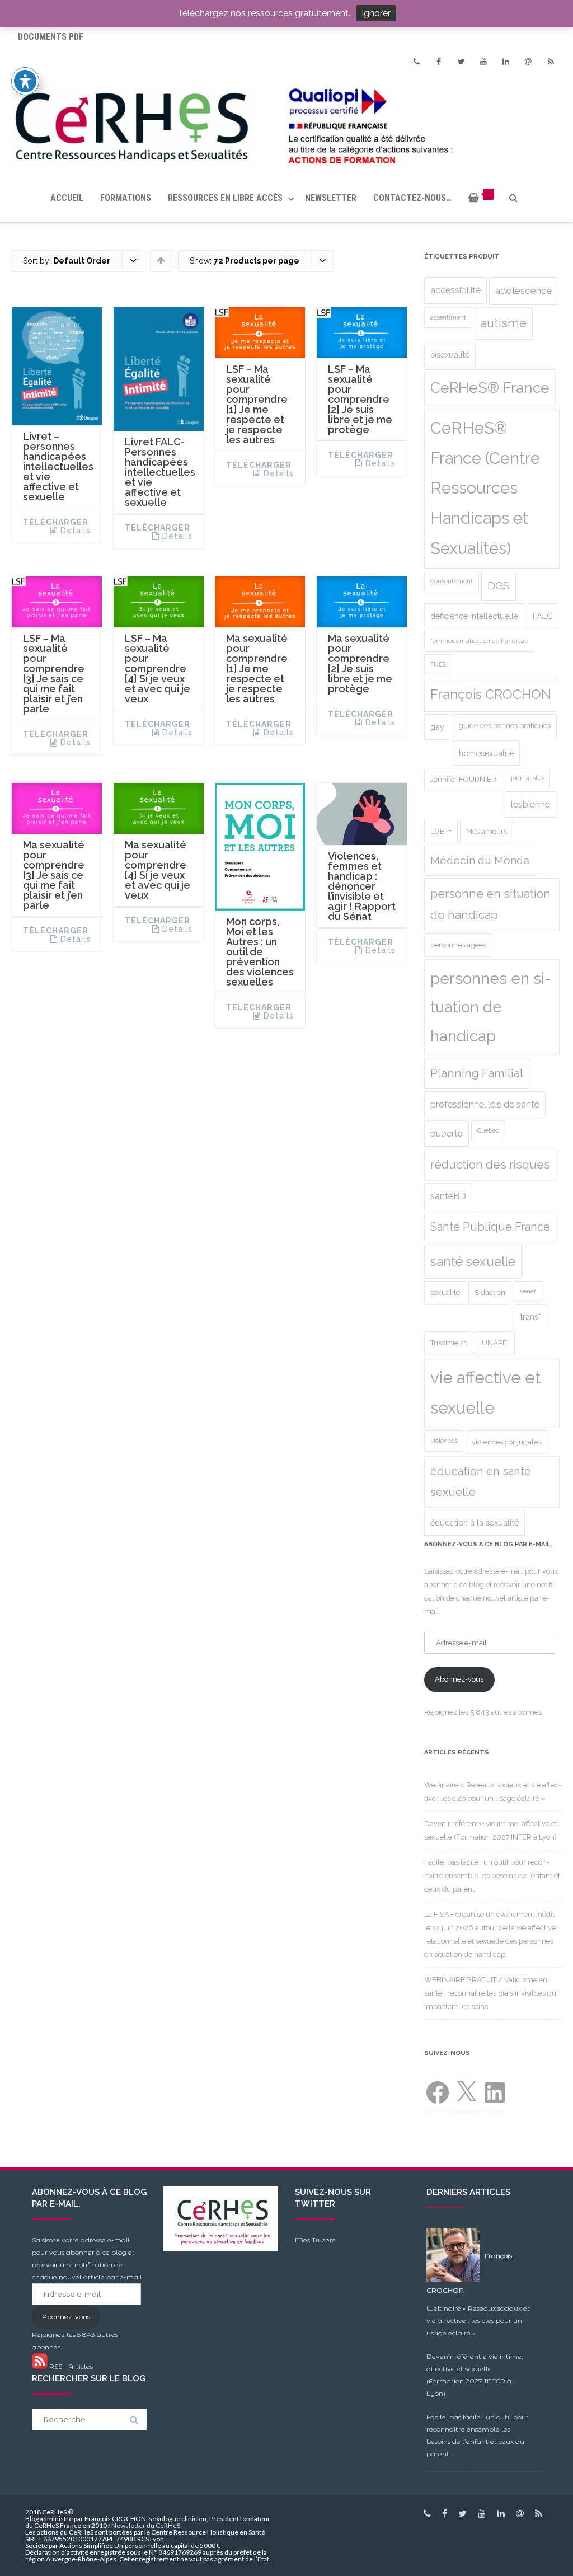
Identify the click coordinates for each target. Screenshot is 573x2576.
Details (76, 531)
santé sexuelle (473, 1261)
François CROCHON (491, 695)
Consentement (452, 581)
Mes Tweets (315, 2240)
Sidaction (490, 1292)
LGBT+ (441, 831)
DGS (499, 586)
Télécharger (56, 522)
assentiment (448, 317)
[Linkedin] (506, 62)
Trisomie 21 (449, 1343)
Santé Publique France (490, 1227)
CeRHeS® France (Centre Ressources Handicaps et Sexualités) (485, 488)
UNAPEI (495, 1343)
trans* (530, 1317)
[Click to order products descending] (161, 260)
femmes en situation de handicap (479, 641)
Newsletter (331, 198)
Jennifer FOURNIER (463, 779)
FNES (438, 664)
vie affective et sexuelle (485, 1393)
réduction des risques (490, 1165)
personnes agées (458, 945)
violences (444, 1441)
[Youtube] (483, 62)
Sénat (528, 1291)
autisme (504, 323)
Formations (126, 198)
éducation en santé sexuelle (481, 1482)
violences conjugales (506, 1442)
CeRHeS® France (490, 388)
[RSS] (551, 62)
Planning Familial (477, 1073)
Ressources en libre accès (225, 198)
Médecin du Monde (480, 860)
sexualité (445, 1292)
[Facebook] (439, 62)
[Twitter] (461, 62)
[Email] (528, 62)
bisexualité (450, 355)
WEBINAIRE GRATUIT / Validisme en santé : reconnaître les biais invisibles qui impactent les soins (491, 1993)
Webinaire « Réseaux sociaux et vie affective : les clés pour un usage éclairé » (478, 2321)
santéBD (448, 1196)
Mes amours (487, 831)
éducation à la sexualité (475, 1522)
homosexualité (486, 753)
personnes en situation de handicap (491, 1007)
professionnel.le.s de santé (485, 1104)
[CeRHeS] (286, 124)
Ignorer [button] (376, 13)
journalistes (527, 778)
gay (437, 727)
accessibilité (455, 290)
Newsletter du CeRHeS (146, 2525)
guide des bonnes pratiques (505, 726)
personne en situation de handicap (490, 904)
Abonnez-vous (459, 1679)
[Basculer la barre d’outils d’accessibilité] (25, 81)
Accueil (67, 198)
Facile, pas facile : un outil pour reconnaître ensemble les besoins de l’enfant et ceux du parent (492, 1876)
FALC (543, 616)
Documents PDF (51, 37)
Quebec (488, 1130)
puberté (447, 1134)
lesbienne (530, 804)
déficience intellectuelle (474, 616)
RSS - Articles (70, 2366)
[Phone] (416, 62)
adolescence (524, 290)
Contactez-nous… (412, 198)
